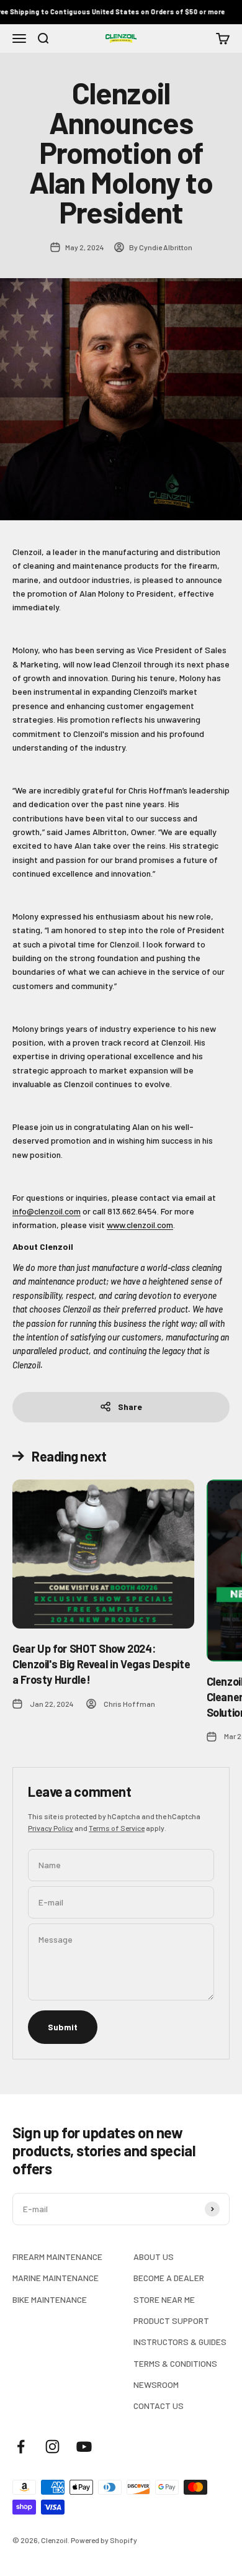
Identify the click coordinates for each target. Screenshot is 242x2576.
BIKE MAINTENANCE (50, 2299)
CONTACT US (159, 2406)
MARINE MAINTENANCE (56, 2278)
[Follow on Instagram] (52, 2447)
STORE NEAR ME (164, 2299)
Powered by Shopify (104, 2540)
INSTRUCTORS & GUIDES (180, 2342)
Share (130, 1407)
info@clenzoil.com (47, 1211)
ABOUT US (154, 2257)
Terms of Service (117, 1828)
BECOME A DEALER (169, 2278)
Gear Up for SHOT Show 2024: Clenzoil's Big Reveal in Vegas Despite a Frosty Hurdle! (101, 1664)
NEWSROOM (156, 2384)
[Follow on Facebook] (21, 2447)
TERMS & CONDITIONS (175, 2363)
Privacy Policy (51, 1828)
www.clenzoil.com (140, 1225)
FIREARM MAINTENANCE (57, 2257)
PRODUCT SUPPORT (171, 2321)
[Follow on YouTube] (84, 2447)
